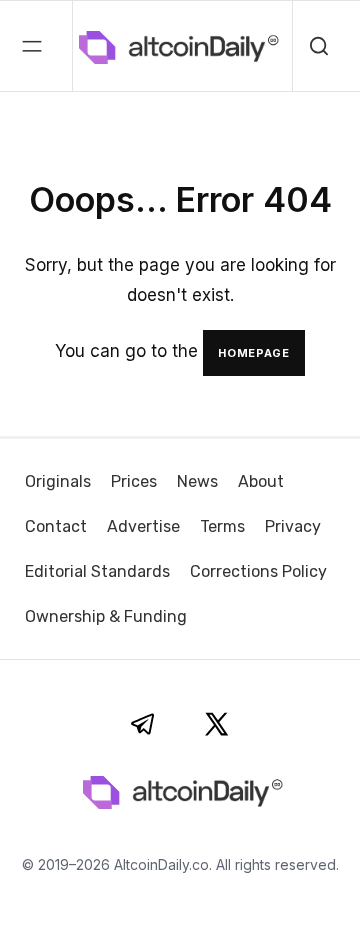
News (197, 481)
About (261, 481)
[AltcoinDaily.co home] (94, 46)
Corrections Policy (258, 571)
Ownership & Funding (106, 616)
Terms (222, 526)
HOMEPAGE (254, 353)
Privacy (293, 526)
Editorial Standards (97, 571)
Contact (56, 526)
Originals (58, 481)
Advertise (143, 526)
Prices (134, 481)
